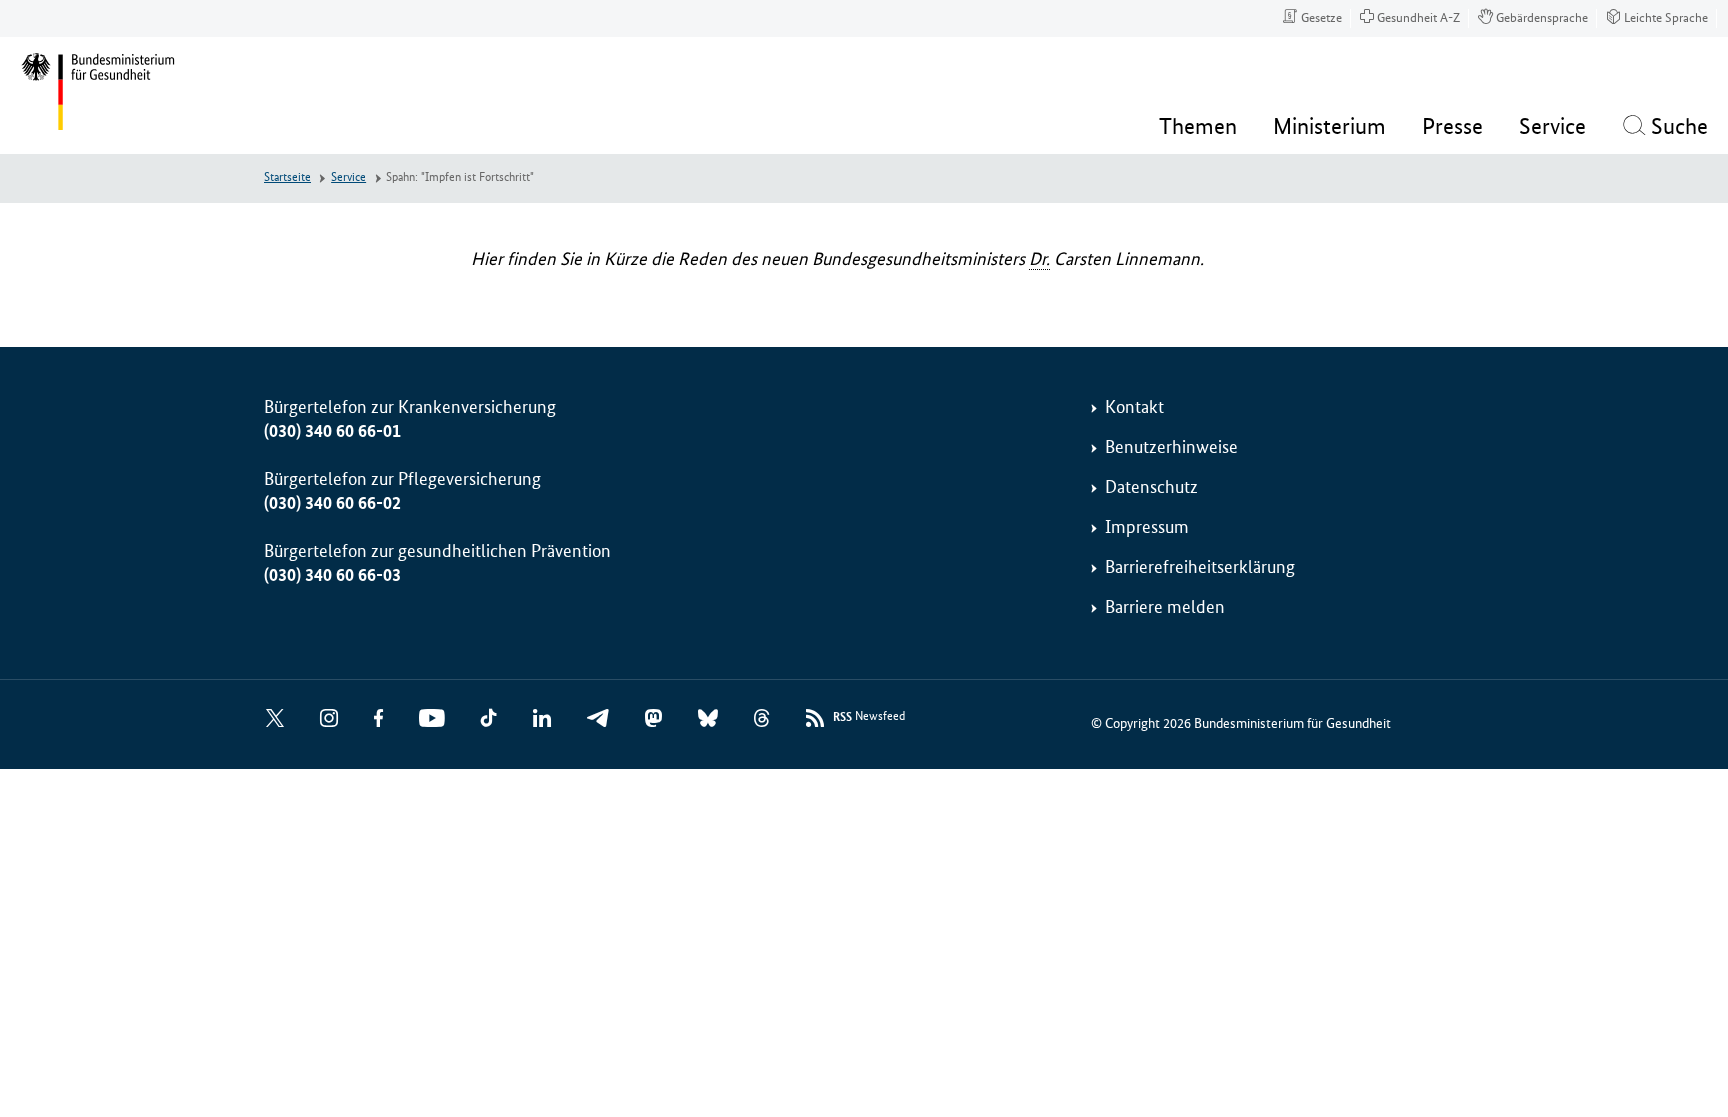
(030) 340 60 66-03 (332, 575)
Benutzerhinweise (1171, 447)
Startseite (287, 177)
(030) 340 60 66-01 (332, 431)
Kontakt (1134, 407)
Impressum (1147, 527)
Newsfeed (869, 717)
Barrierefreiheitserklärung (1200, 567)
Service (348, 177)
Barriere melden (1165, 607)
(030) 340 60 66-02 (332, 503)
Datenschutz (1151, 487)
